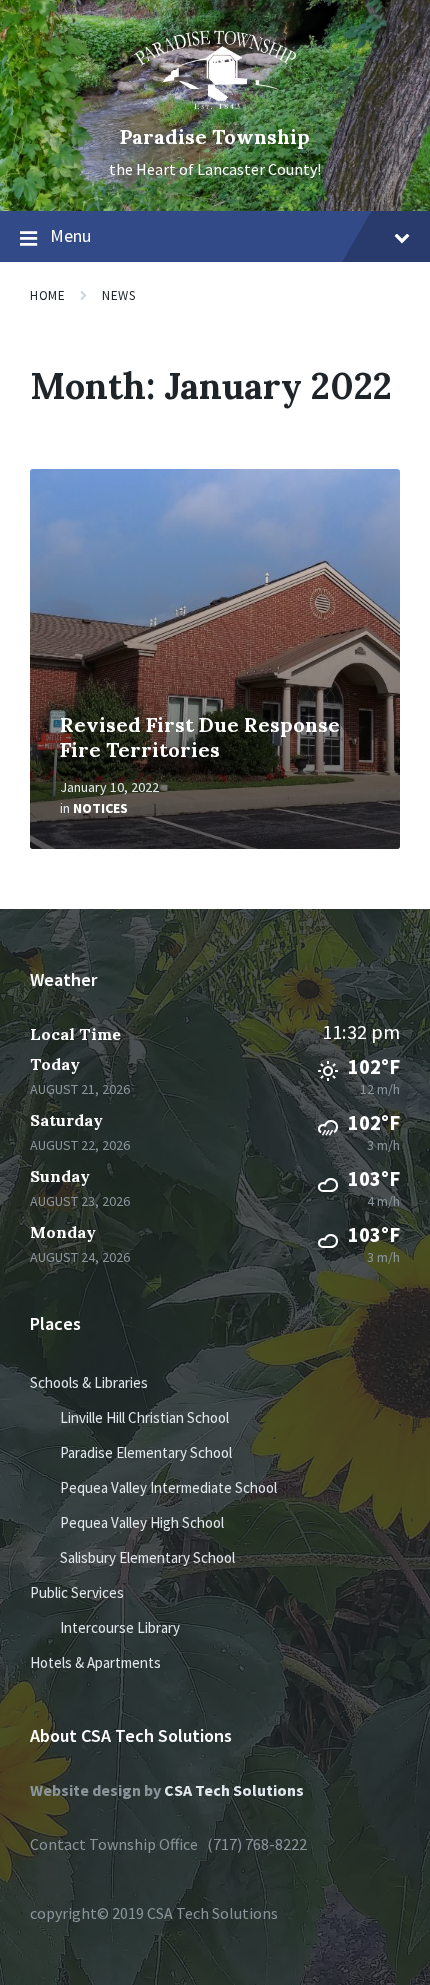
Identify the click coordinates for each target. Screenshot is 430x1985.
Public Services (77, 1592)
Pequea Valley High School (142, 1522)
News (118, 295)
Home (47, 295)
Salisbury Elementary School (147, 1557)
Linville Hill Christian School (144, 1417)
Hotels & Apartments (95, 1662)
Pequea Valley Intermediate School (168, 1487)
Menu (70, 235)
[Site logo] (215, 103)
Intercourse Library (120, 1627)
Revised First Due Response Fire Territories (200, 737)
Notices (100, 808)
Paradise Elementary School (146, 1452)
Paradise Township (215, 136)
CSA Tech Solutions (234, 1790)
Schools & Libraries (89, 1382)
